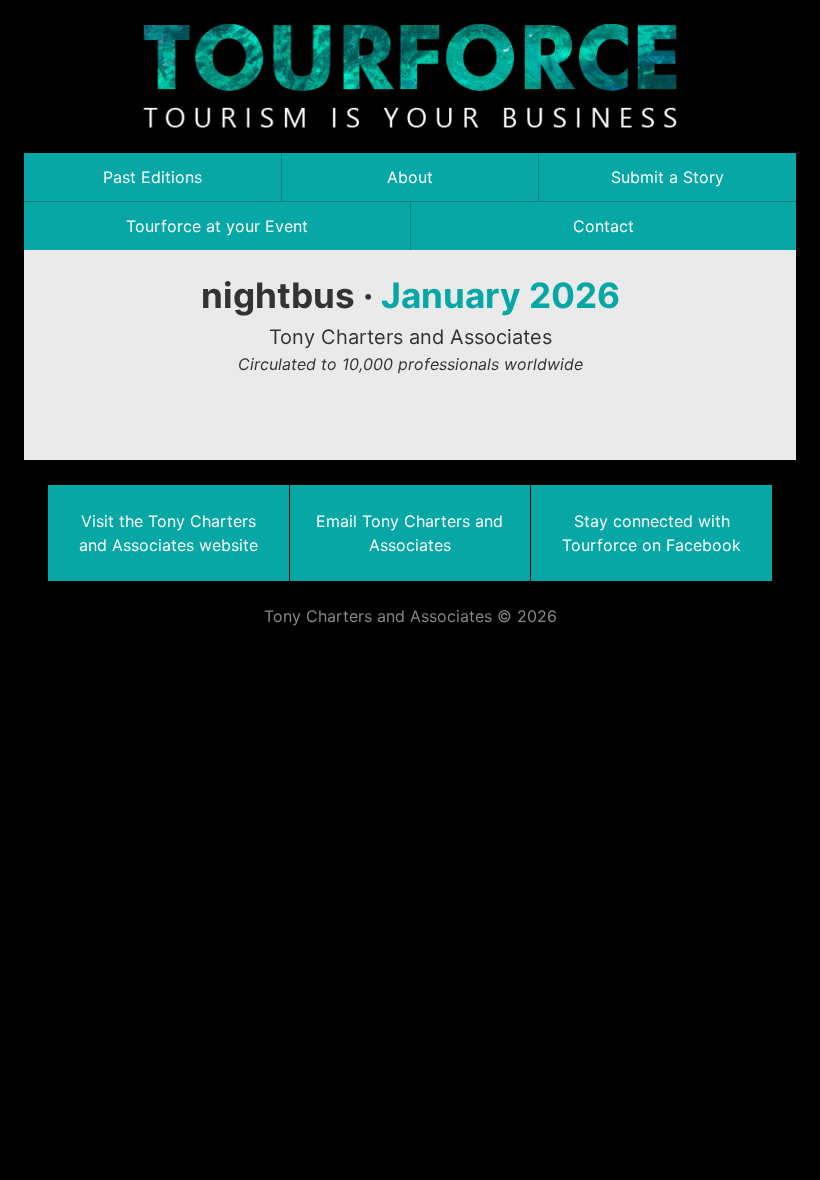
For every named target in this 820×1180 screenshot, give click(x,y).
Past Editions (152, 177)
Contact (603, 226)
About (410, 177)
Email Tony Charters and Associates (409, 533)
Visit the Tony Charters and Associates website (168, 533)
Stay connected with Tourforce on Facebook (651, 533)
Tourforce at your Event (217, 226)
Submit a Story (667, 177)
